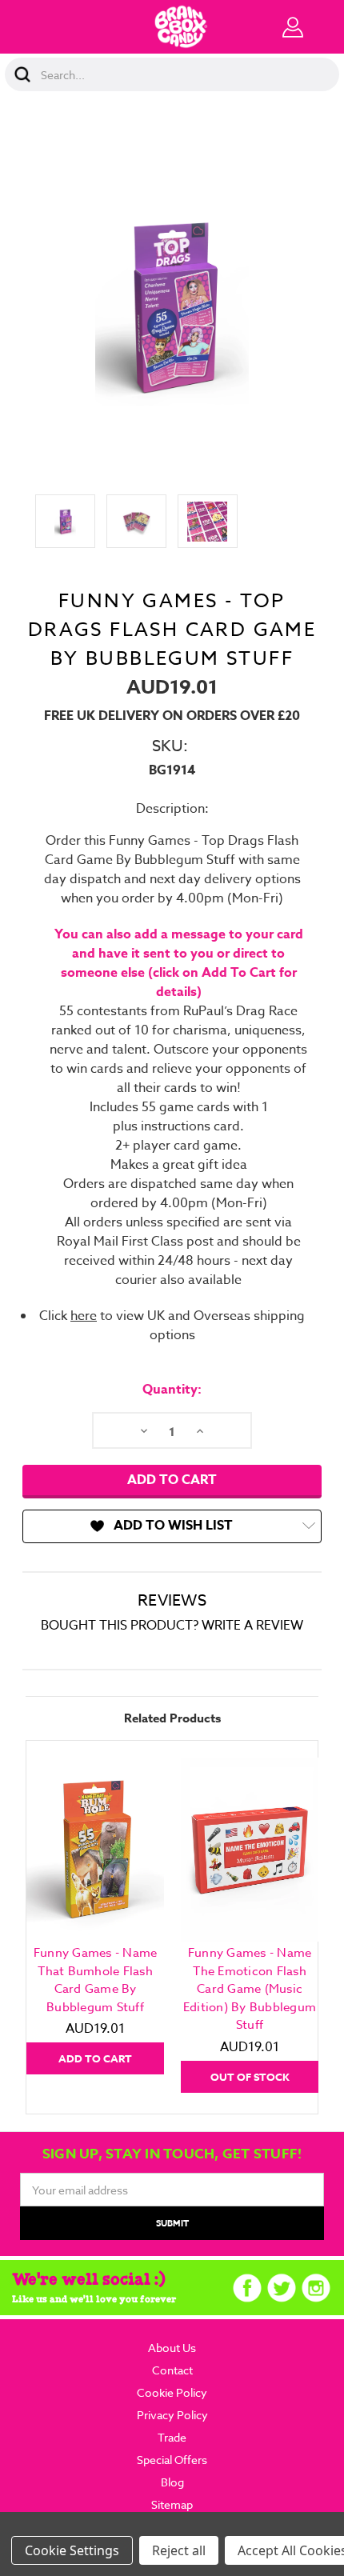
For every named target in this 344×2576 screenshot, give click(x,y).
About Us (172, 2348)
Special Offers (172, 2460)
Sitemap (172, 2504)
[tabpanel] (96, 1916)
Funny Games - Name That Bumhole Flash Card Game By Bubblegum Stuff (96, 1980)
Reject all (179, 2550)
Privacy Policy (172, 2415)
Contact (172, 2370)
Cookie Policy (172, 2392)
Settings (94, 2550)
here (84, 1316)
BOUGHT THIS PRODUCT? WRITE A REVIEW (172, 1626)
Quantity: (172, 1390)
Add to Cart (95, 2058)
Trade (172, 2437)
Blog (172, 2482)
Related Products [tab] (172, 1718)
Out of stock (250, 2077)
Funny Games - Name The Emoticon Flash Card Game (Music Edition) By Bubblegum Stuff (250, 1989)
